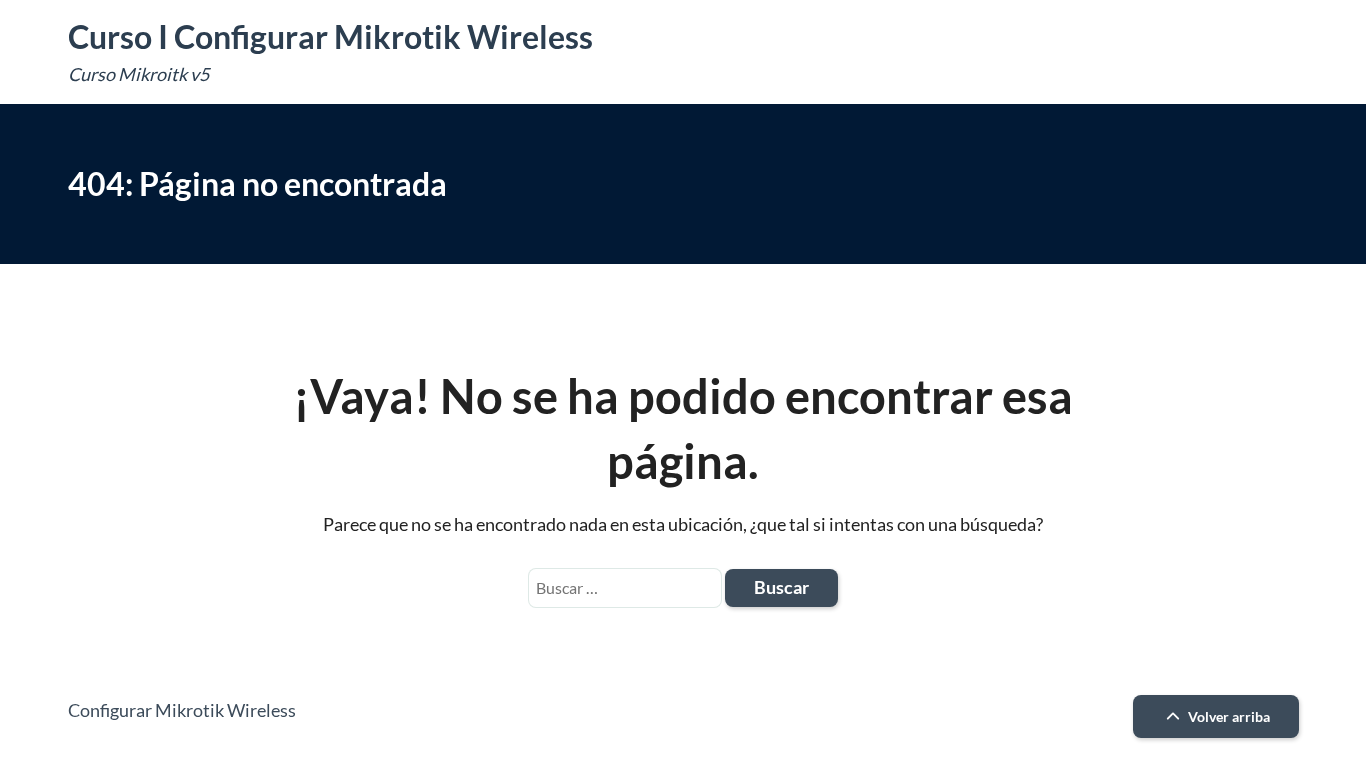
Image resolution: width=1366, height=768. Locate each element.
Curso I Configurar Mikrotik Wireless (330, 36)
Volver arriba (1227, 716)
